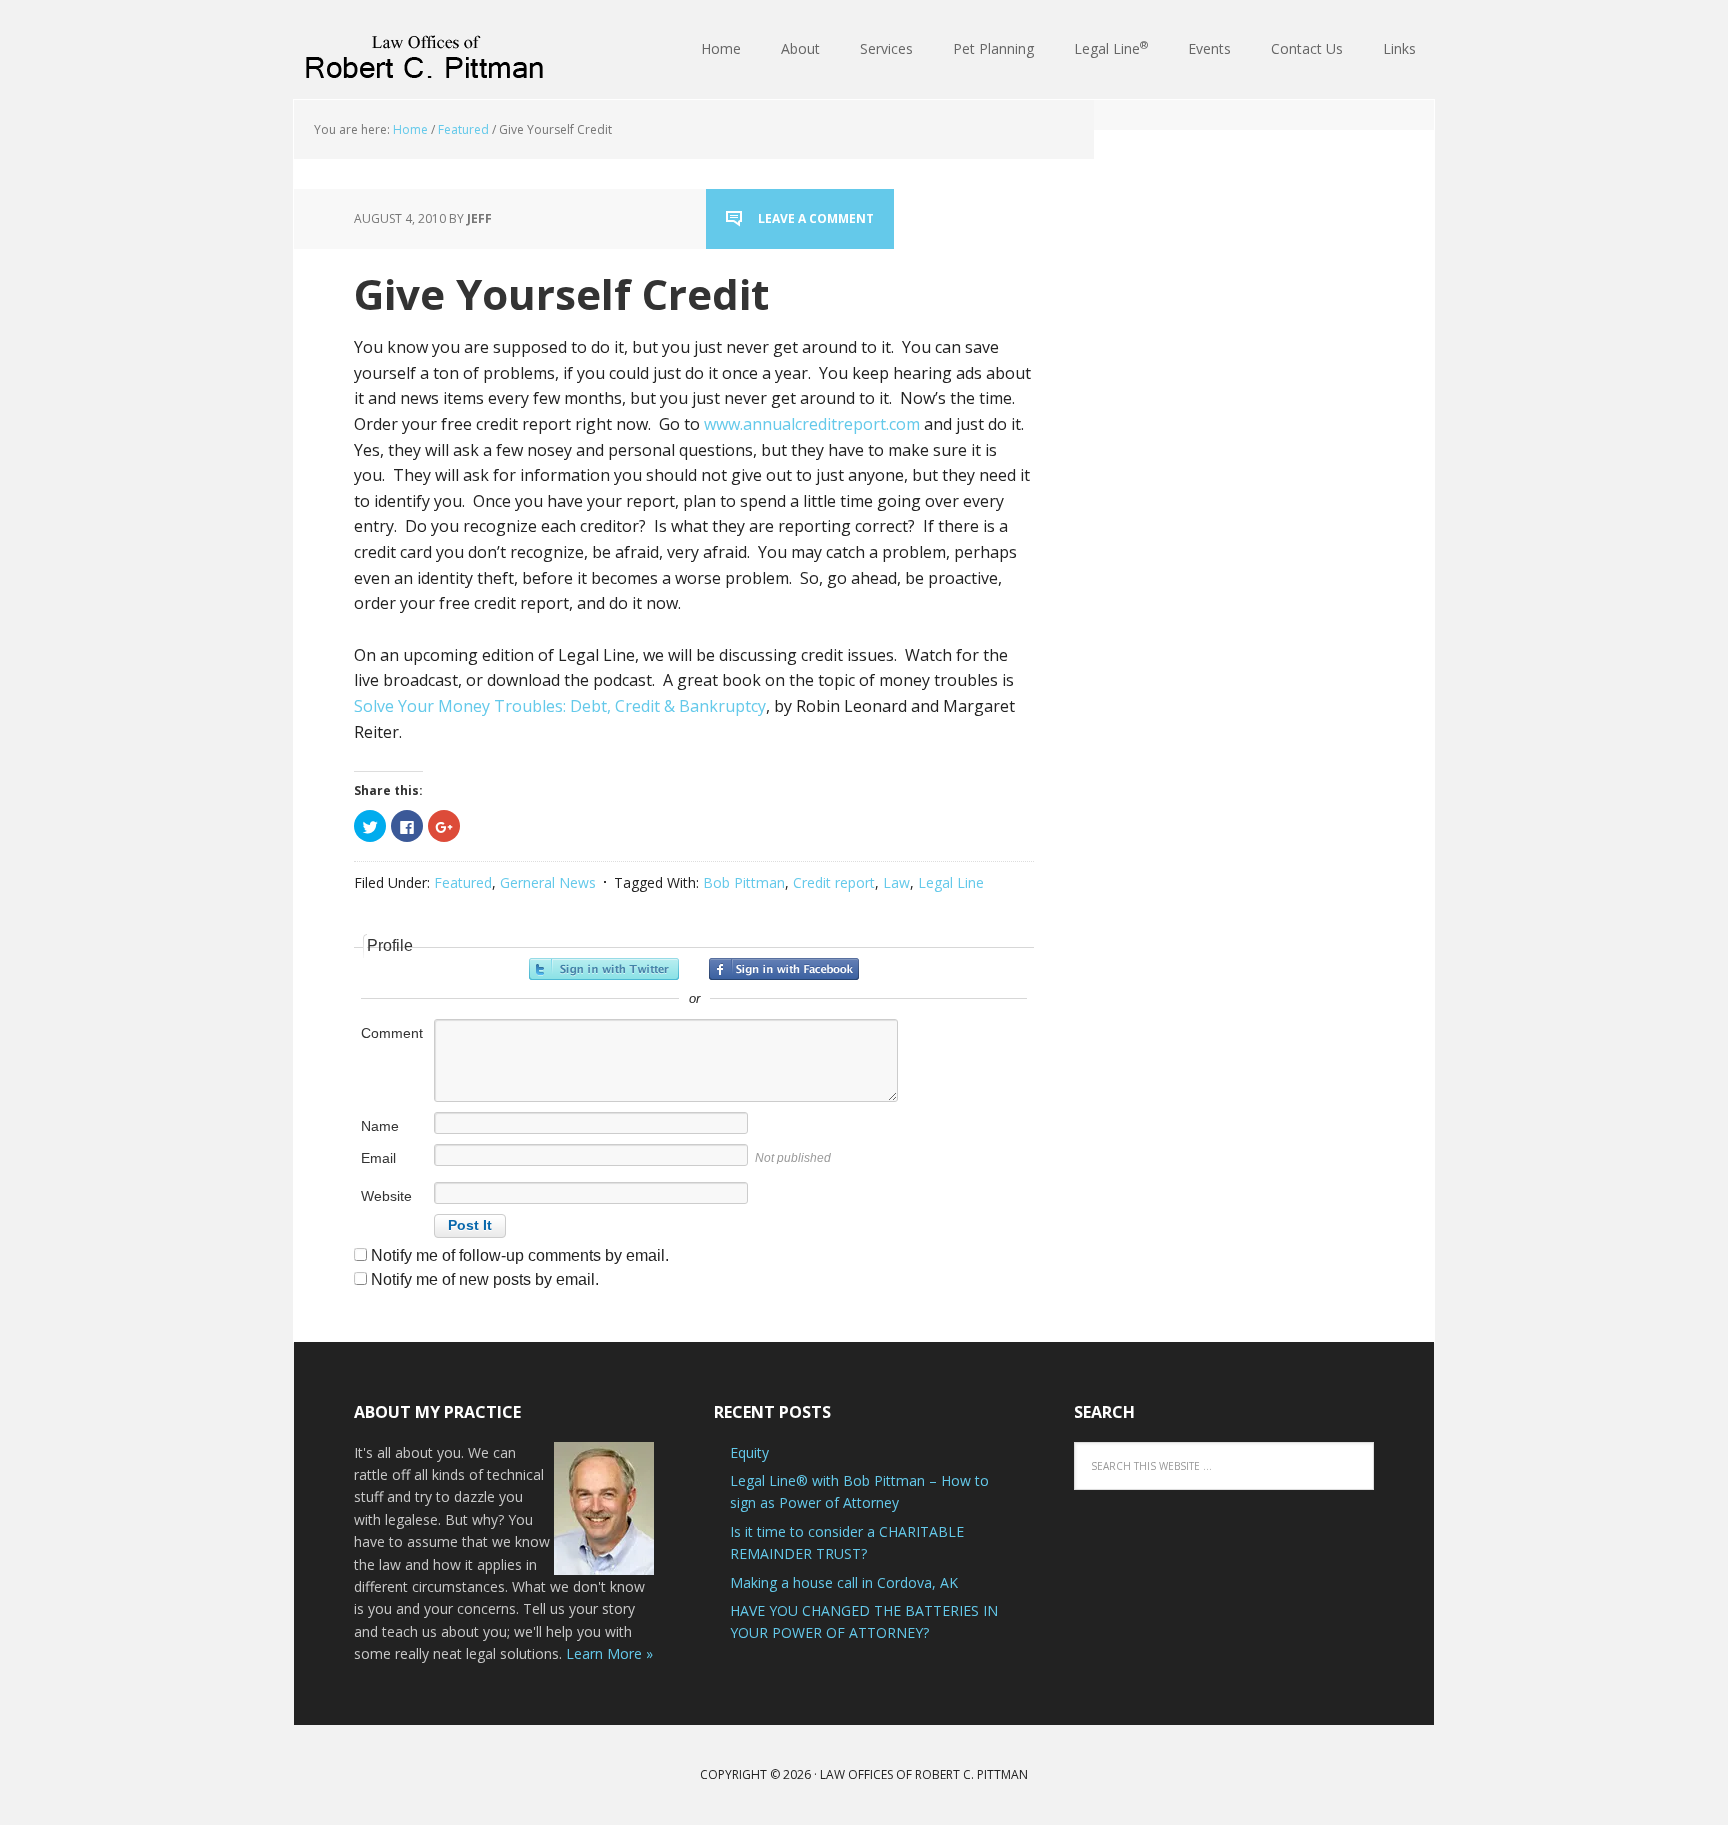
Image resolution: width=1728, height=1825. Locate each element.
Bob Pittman (744, 882)
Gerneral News (548, 882)
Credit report (834, 882)
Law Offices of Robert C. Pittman (424, 50)
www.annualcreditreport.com (812, 424)
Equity (749, 1452)
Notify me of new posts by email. (485, 1279)
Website (386, 1196)
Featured (463, 882)
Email (378, 1158)
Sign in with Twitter (604, 969)
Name (380, 1126)
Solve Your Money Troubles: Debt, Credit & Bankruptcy (560, 706)
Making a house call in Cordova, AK (844, 1582)
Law (896, 882)
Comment (392, 1033)
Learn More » (609, 1653)
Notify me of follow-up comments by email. (520, 1255)
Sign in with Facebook (784, 969)
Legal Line (951, 882)
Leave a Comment (816, 218)
